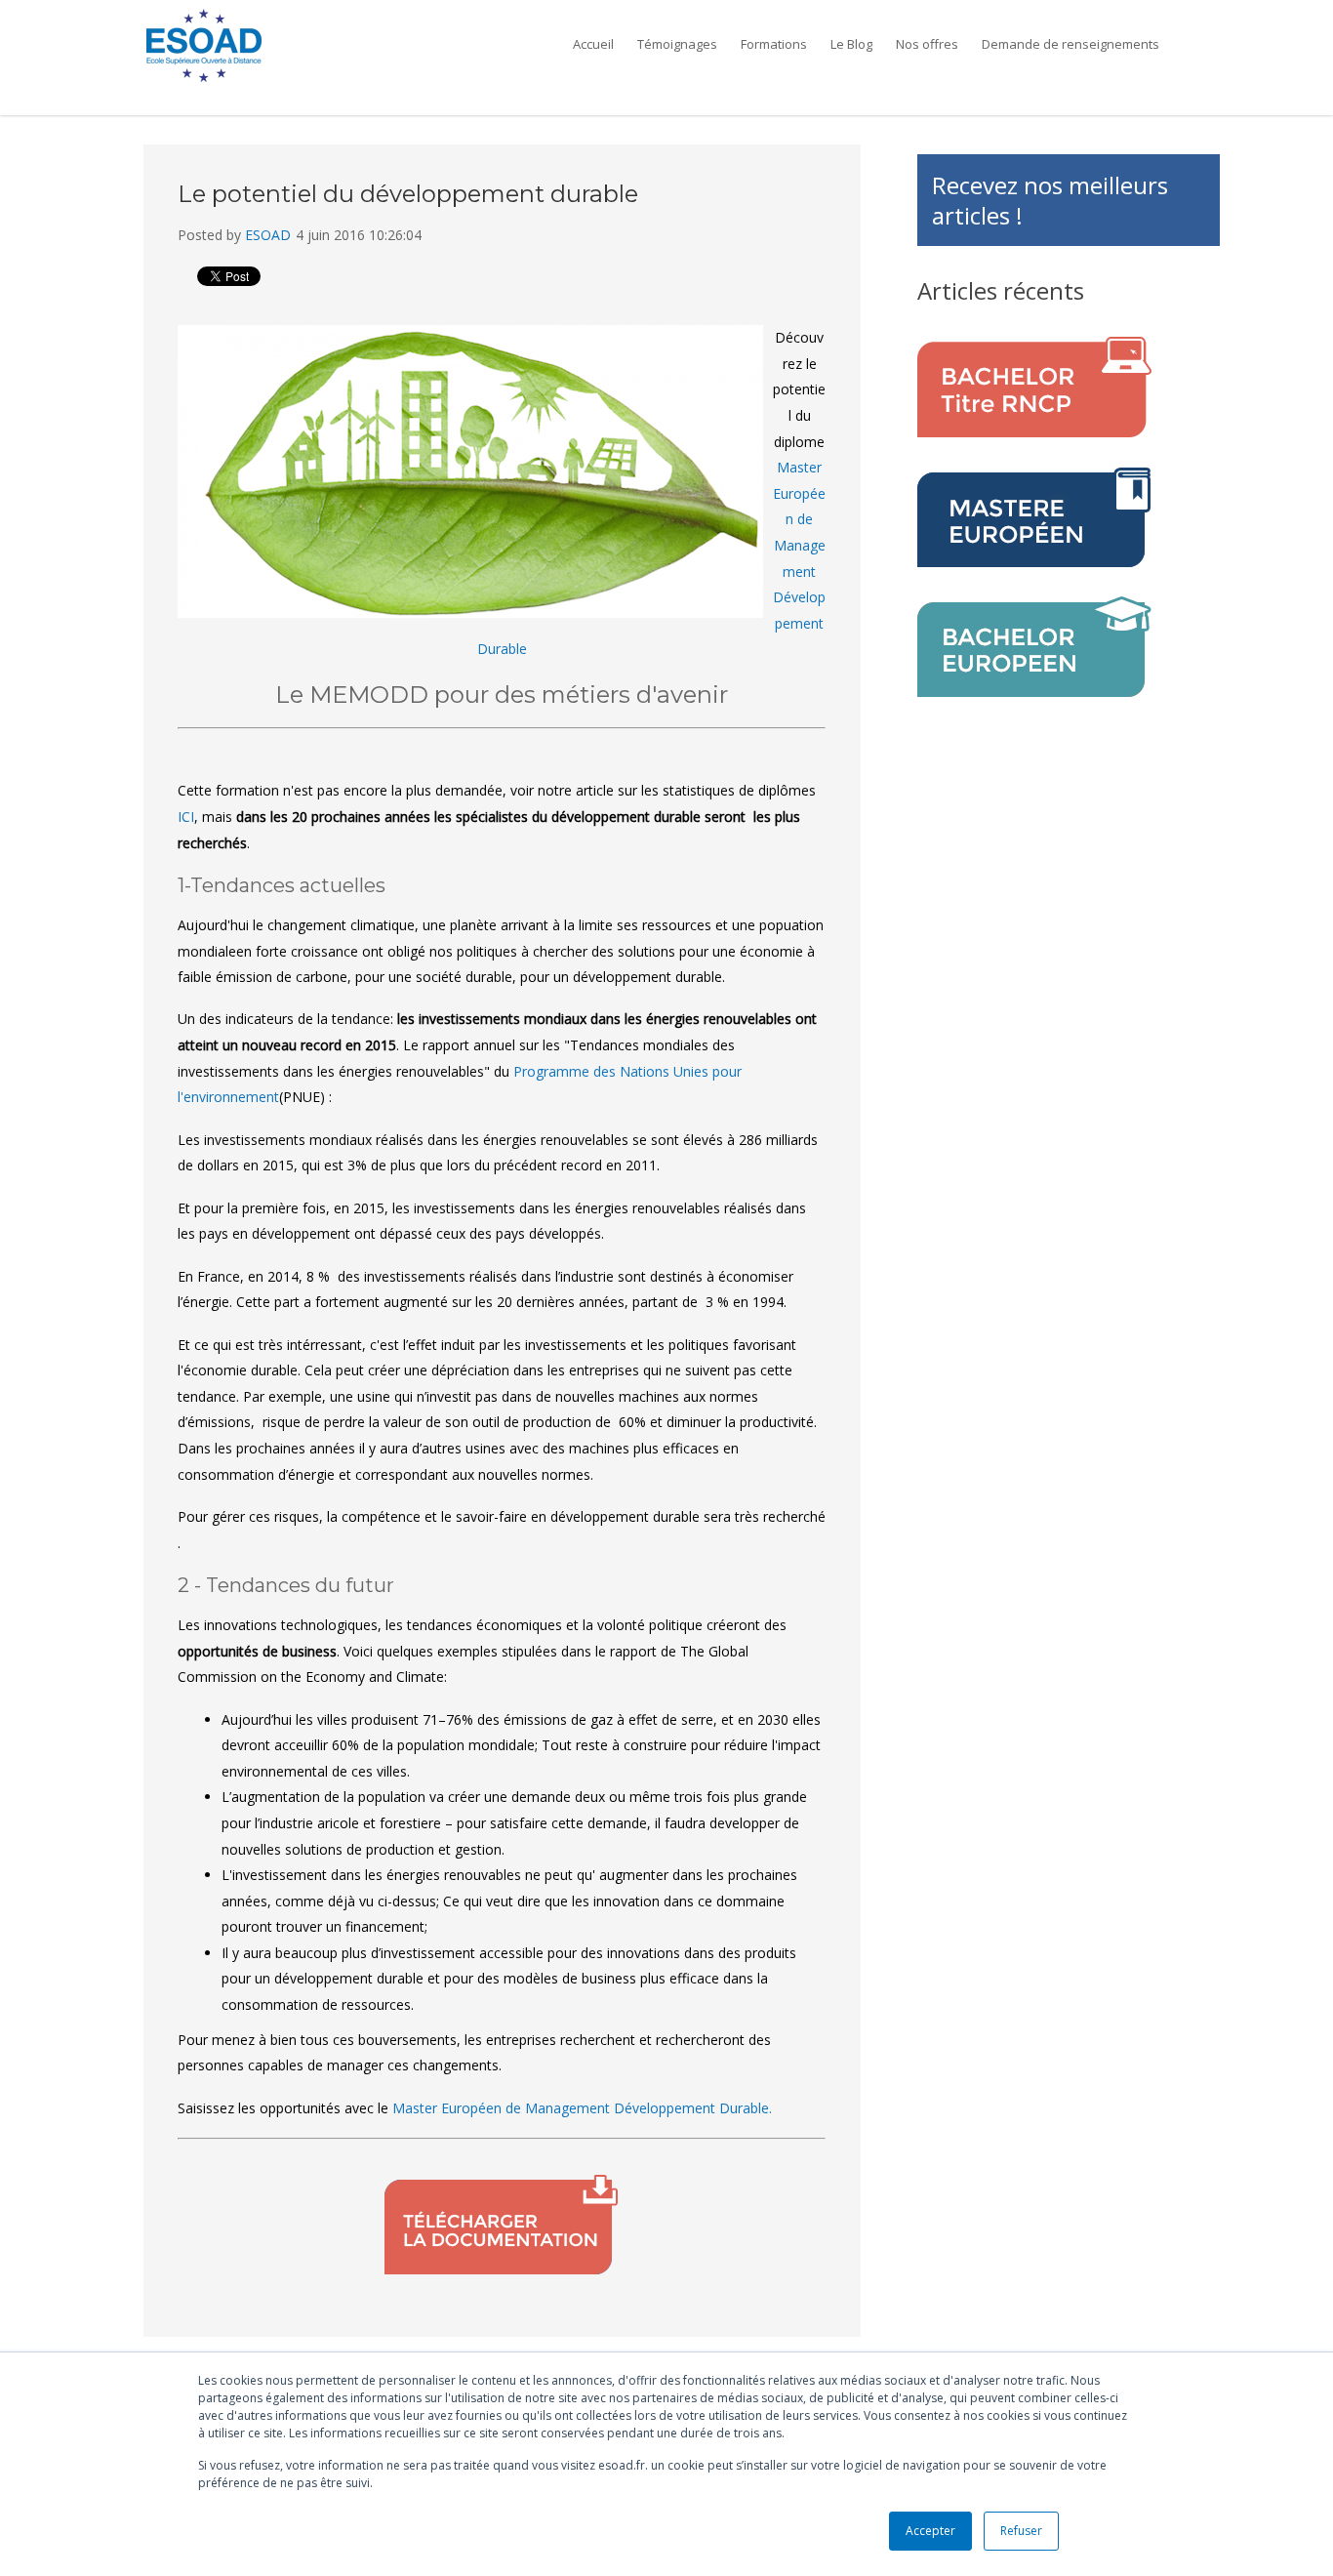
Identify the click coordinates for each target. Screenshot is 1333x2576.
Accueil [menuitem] (593, 44)
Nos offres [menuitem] (927, 44)
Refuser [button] (1021, 2531)
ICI (186, 817)
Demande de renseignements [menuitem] (1070, 44)
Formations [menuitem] (774, 44)
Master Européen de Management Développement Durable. (582, 2108)
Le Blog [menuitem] (851, 44)
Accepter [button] (930, 2531)
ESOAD (268, 235)
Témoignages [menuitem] (677, 44)
